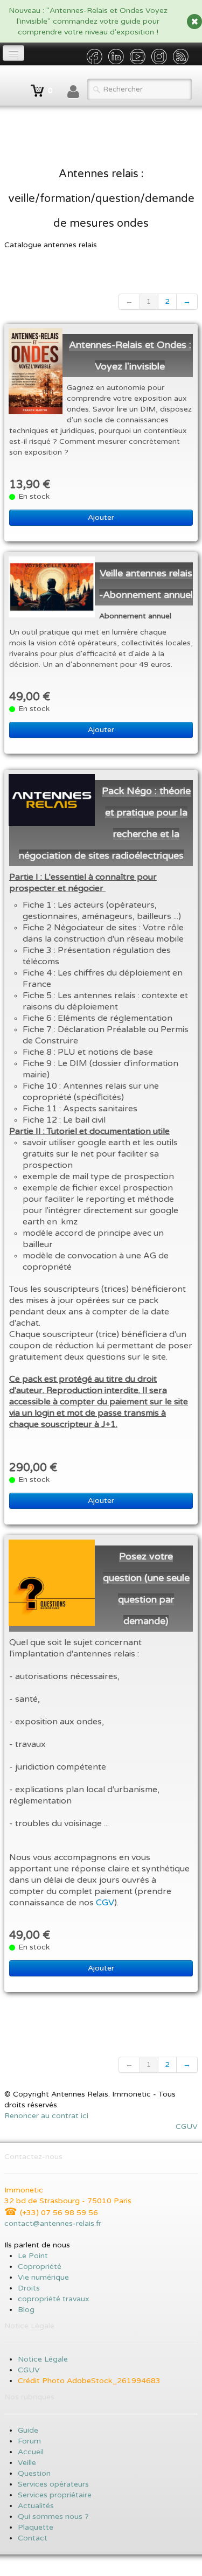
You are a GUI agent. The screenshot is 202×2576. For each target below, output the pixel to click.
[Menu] (13, 53)
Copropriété (40, 2267)
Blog (26, 2310)
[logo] (8, 86)
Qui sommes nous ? (53, 2516)
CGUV (187, 2126)
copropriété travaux (54, 2299)
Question (34, 2473)
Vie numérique (43, 2277)
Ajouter (101, 517)
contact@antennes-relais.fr (53, 2223)
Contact (33, 2538)
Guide (28, 2430)
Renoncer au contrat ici (46, 2116)
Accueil (32, 2452)
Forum (29, 2441)
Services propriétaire (55, 2495)
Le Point (33, 2256)
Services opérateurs (53, 2484)
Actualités (36, 2506)
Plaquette (36, 2527)
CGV (105, 1903)
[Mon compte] (73, 92)
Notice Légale (43, 2359)
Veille (27, 2463)
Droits (29, 2288)
